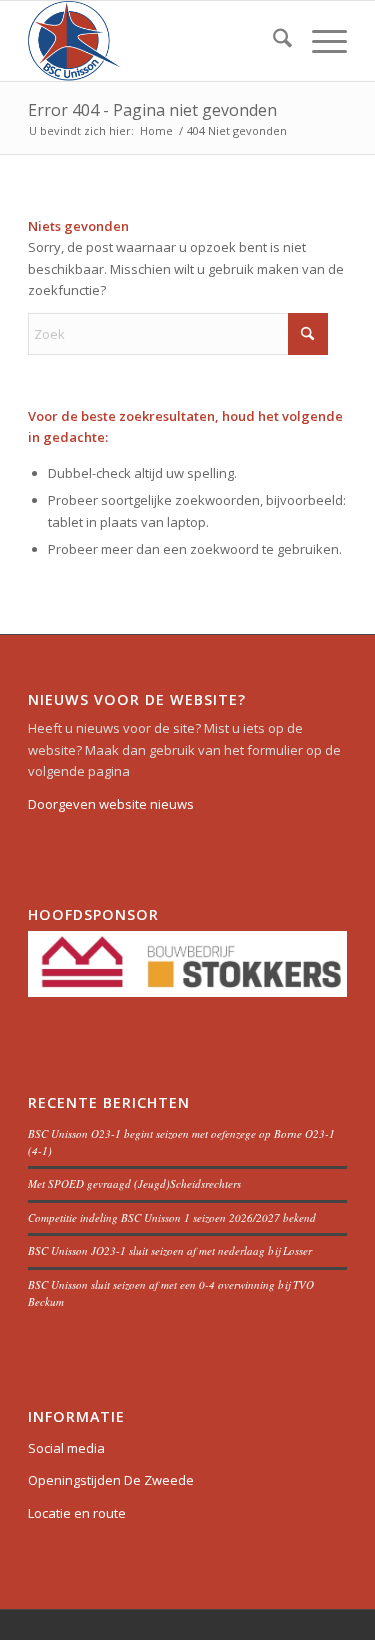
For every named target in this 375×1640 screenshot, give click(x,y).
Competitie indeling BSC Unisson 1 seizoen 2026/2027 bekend (172, 1217)
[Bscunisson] (155, 41)
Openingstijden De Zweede (111, 1480)
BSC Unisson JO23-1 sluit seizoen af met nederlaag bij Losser (170, 1250)
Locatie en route (77, 1513)
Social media (66, 1448)
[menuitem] (272, 41)
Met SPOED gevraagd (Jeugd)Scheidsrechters (134, 1183)
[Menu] (319, 41)
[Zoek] (272, 41)
